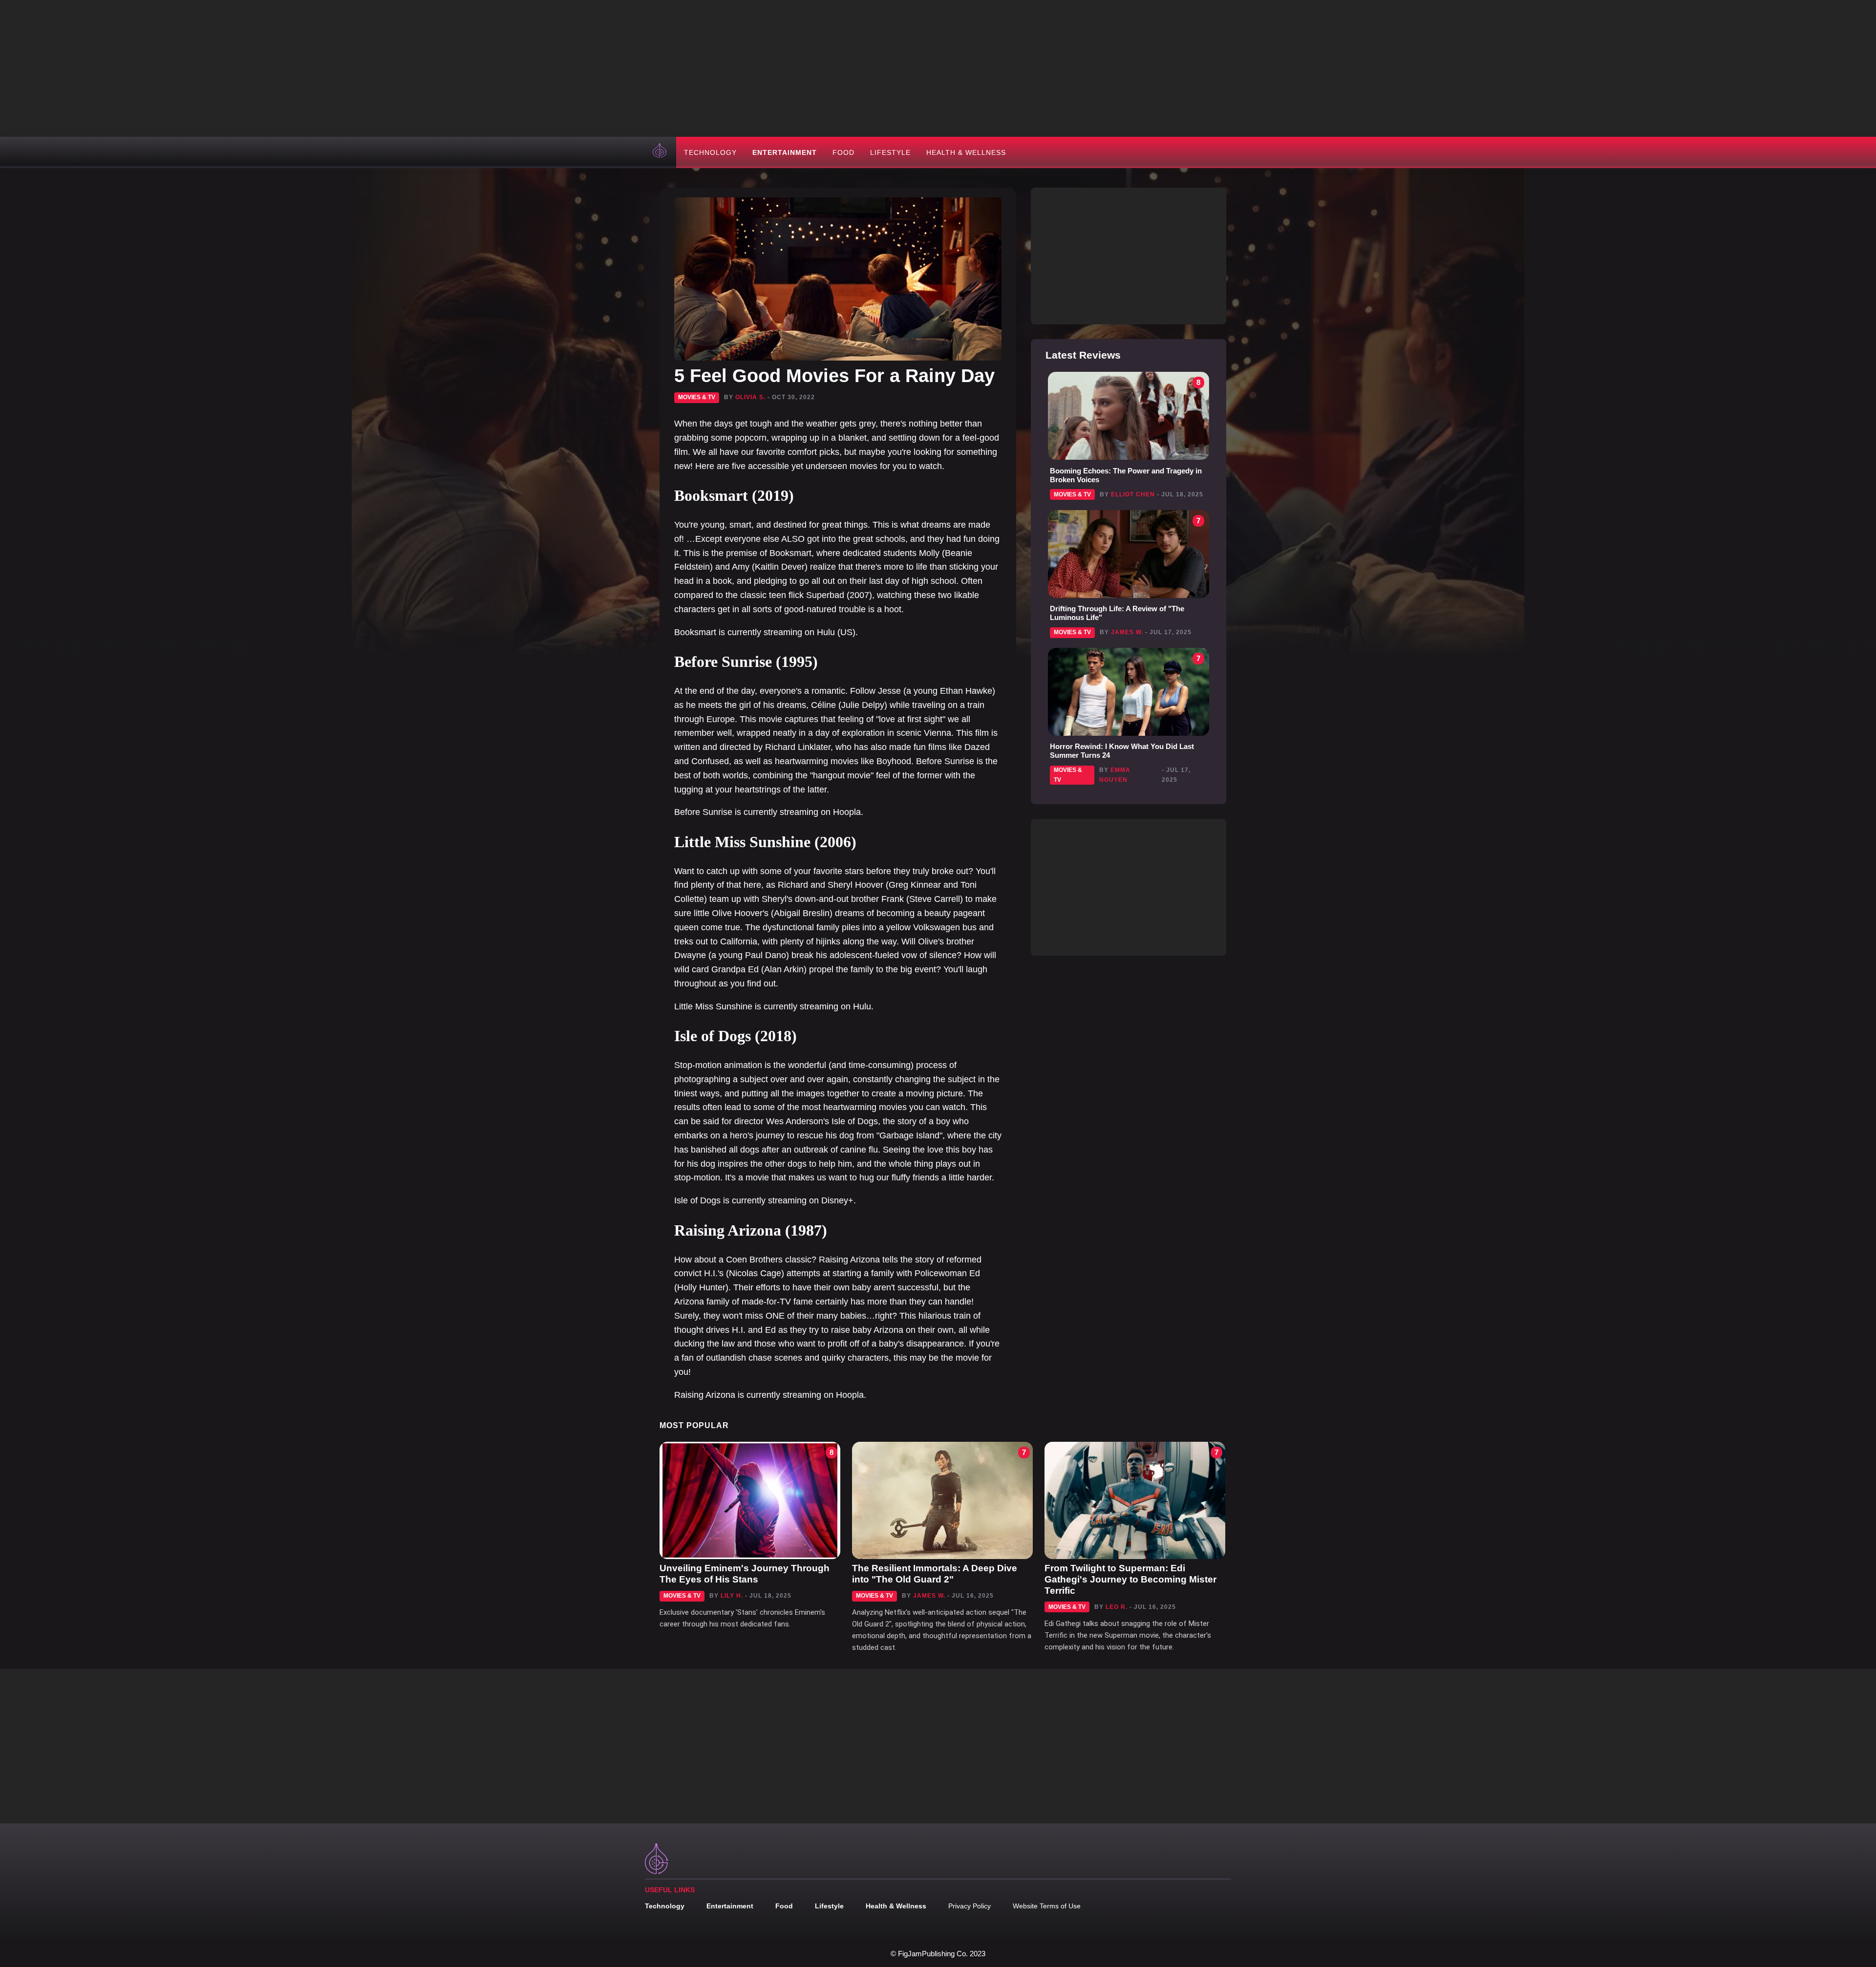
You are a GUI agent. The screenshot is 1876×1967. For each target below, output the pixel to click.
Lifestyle (890, 152)
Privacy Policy (970, 1906)
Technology (710, 152)
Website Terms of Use (1047, 1906)
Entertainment (785, 152)
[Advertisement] (938, 68)
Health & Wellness (966, 152)
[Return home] (661, 152)
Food (843, 152)
